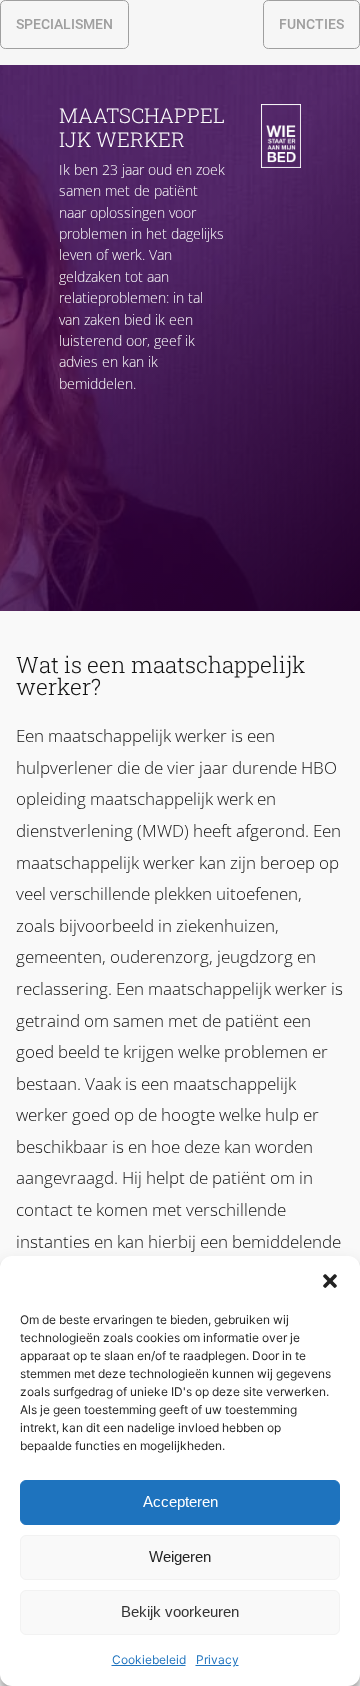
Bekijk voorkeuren (180, 1611)
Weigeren (180, 1556)
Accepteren (180, 1501)
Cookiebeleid (149, 1659)
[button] (330, 1281)
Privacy (217, 1659)
